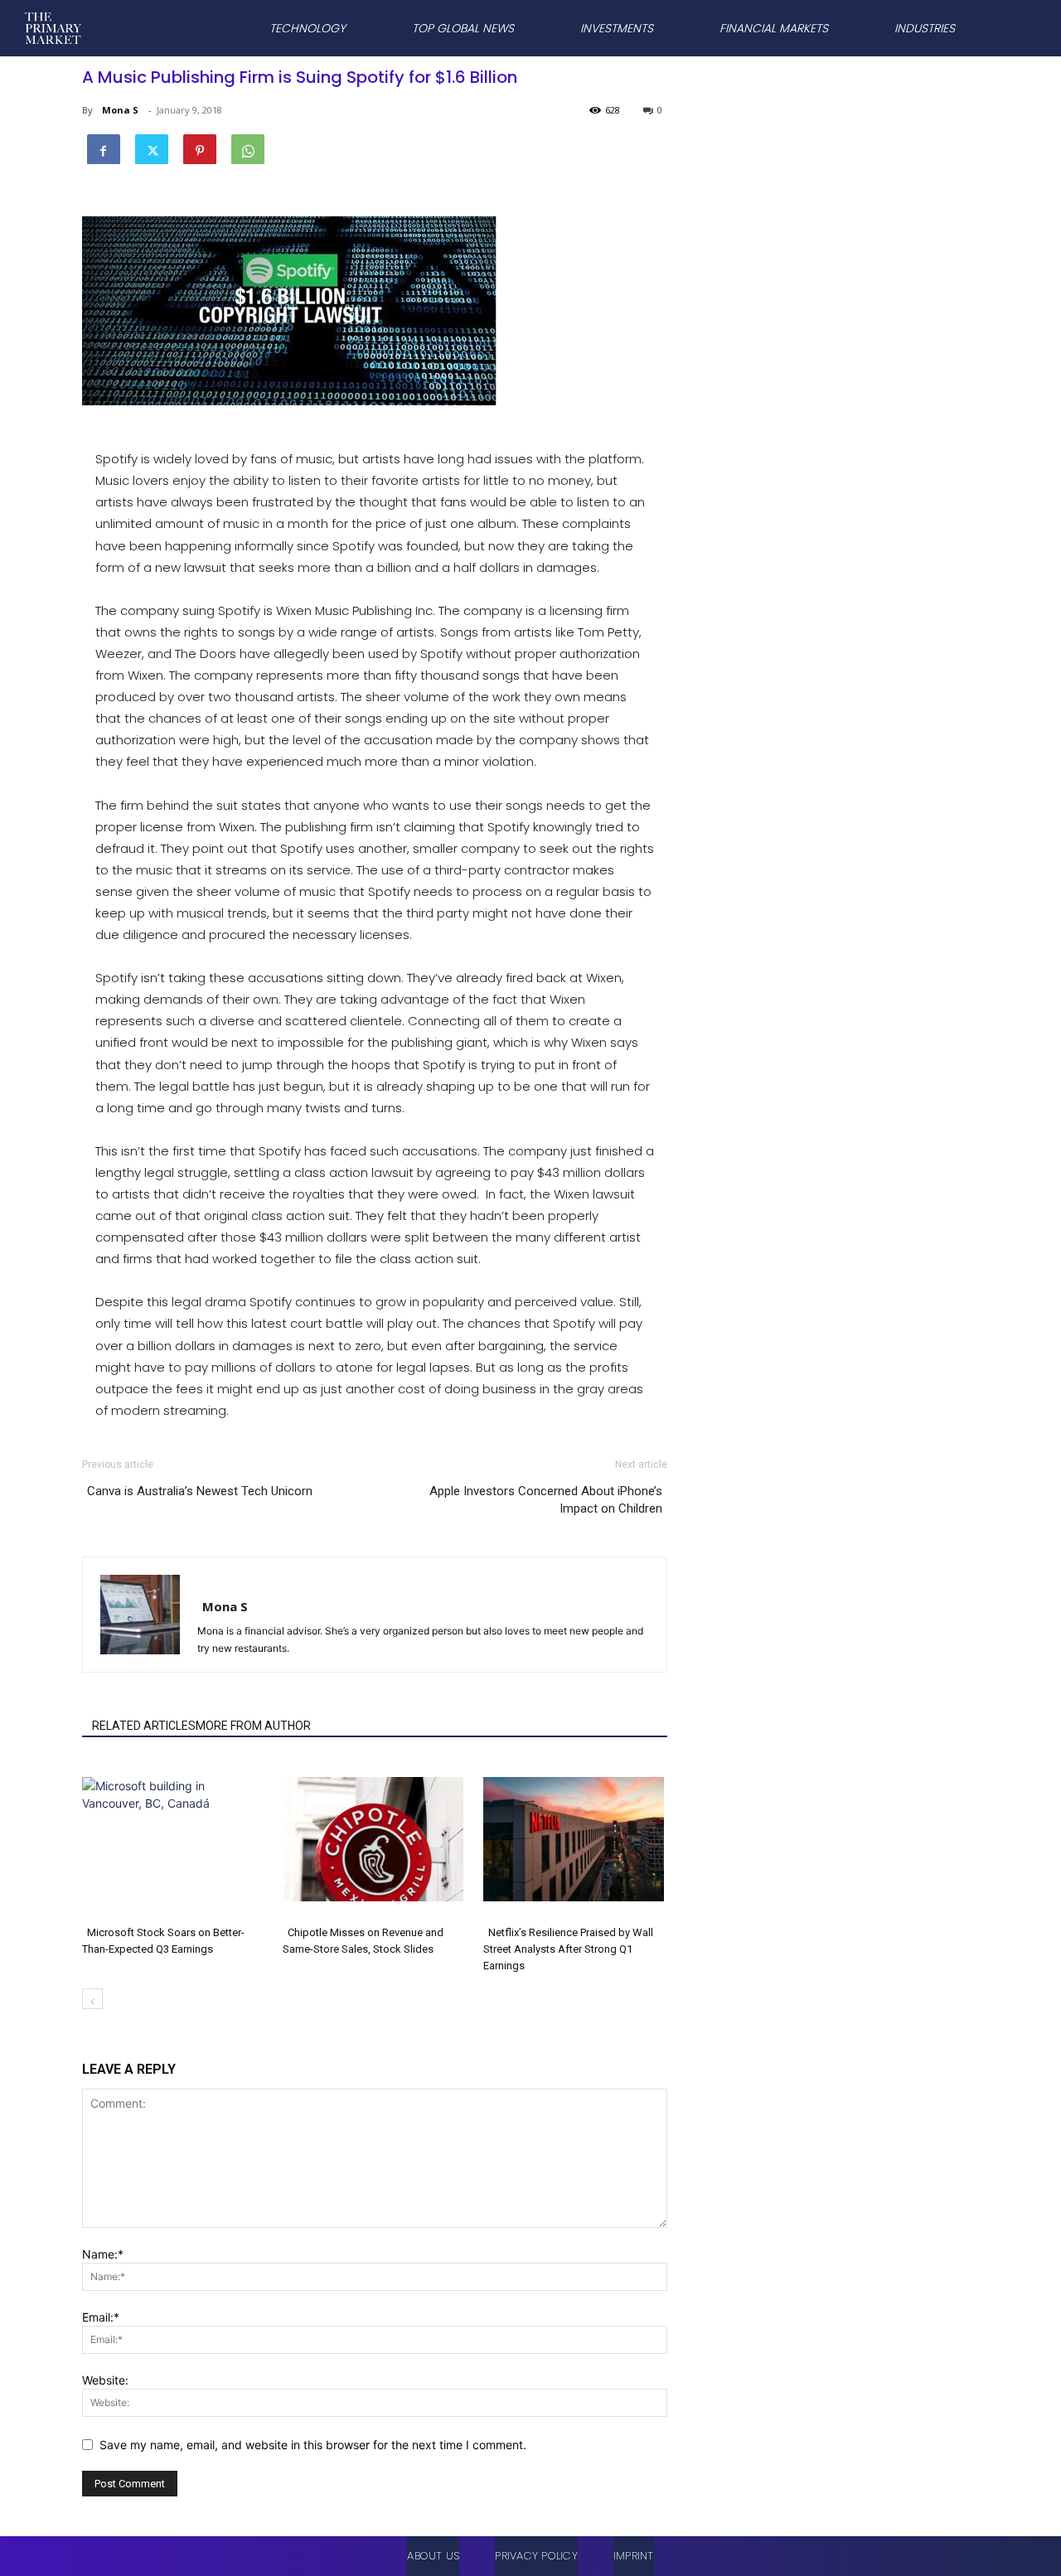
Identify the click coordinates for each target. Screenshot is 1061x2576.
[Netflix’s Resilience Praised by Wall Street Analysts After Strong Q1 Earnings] (575, 1839)
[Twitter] (152, 148)
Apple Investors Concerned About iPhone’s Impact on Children (546, 1500)
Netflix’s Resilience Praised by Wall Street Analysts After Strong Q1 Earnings (568, 1949)
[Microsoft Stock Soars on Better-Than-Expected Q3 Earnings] (174, 1839)
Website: (105, 2380)
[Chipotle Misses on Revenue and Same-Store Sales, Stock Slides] (374, 1839)
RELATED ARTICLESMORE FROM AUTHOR (201, 1726)
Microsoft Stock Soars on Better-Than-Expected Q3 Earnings (163, 1941)
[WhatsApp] (248, 148)
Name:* (103, 2254)
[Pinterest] (200, 148)
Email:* (101, 2317)
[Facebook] (104, 148)
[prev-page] (92, 1999)
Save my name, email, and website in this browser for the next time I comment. (313, 2445)
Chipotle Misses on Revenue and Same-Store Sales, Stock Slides (363, 1941)
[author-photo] (185, 1583)
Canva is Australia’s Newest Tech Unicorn (200, 1491)
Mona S (120, 110)
